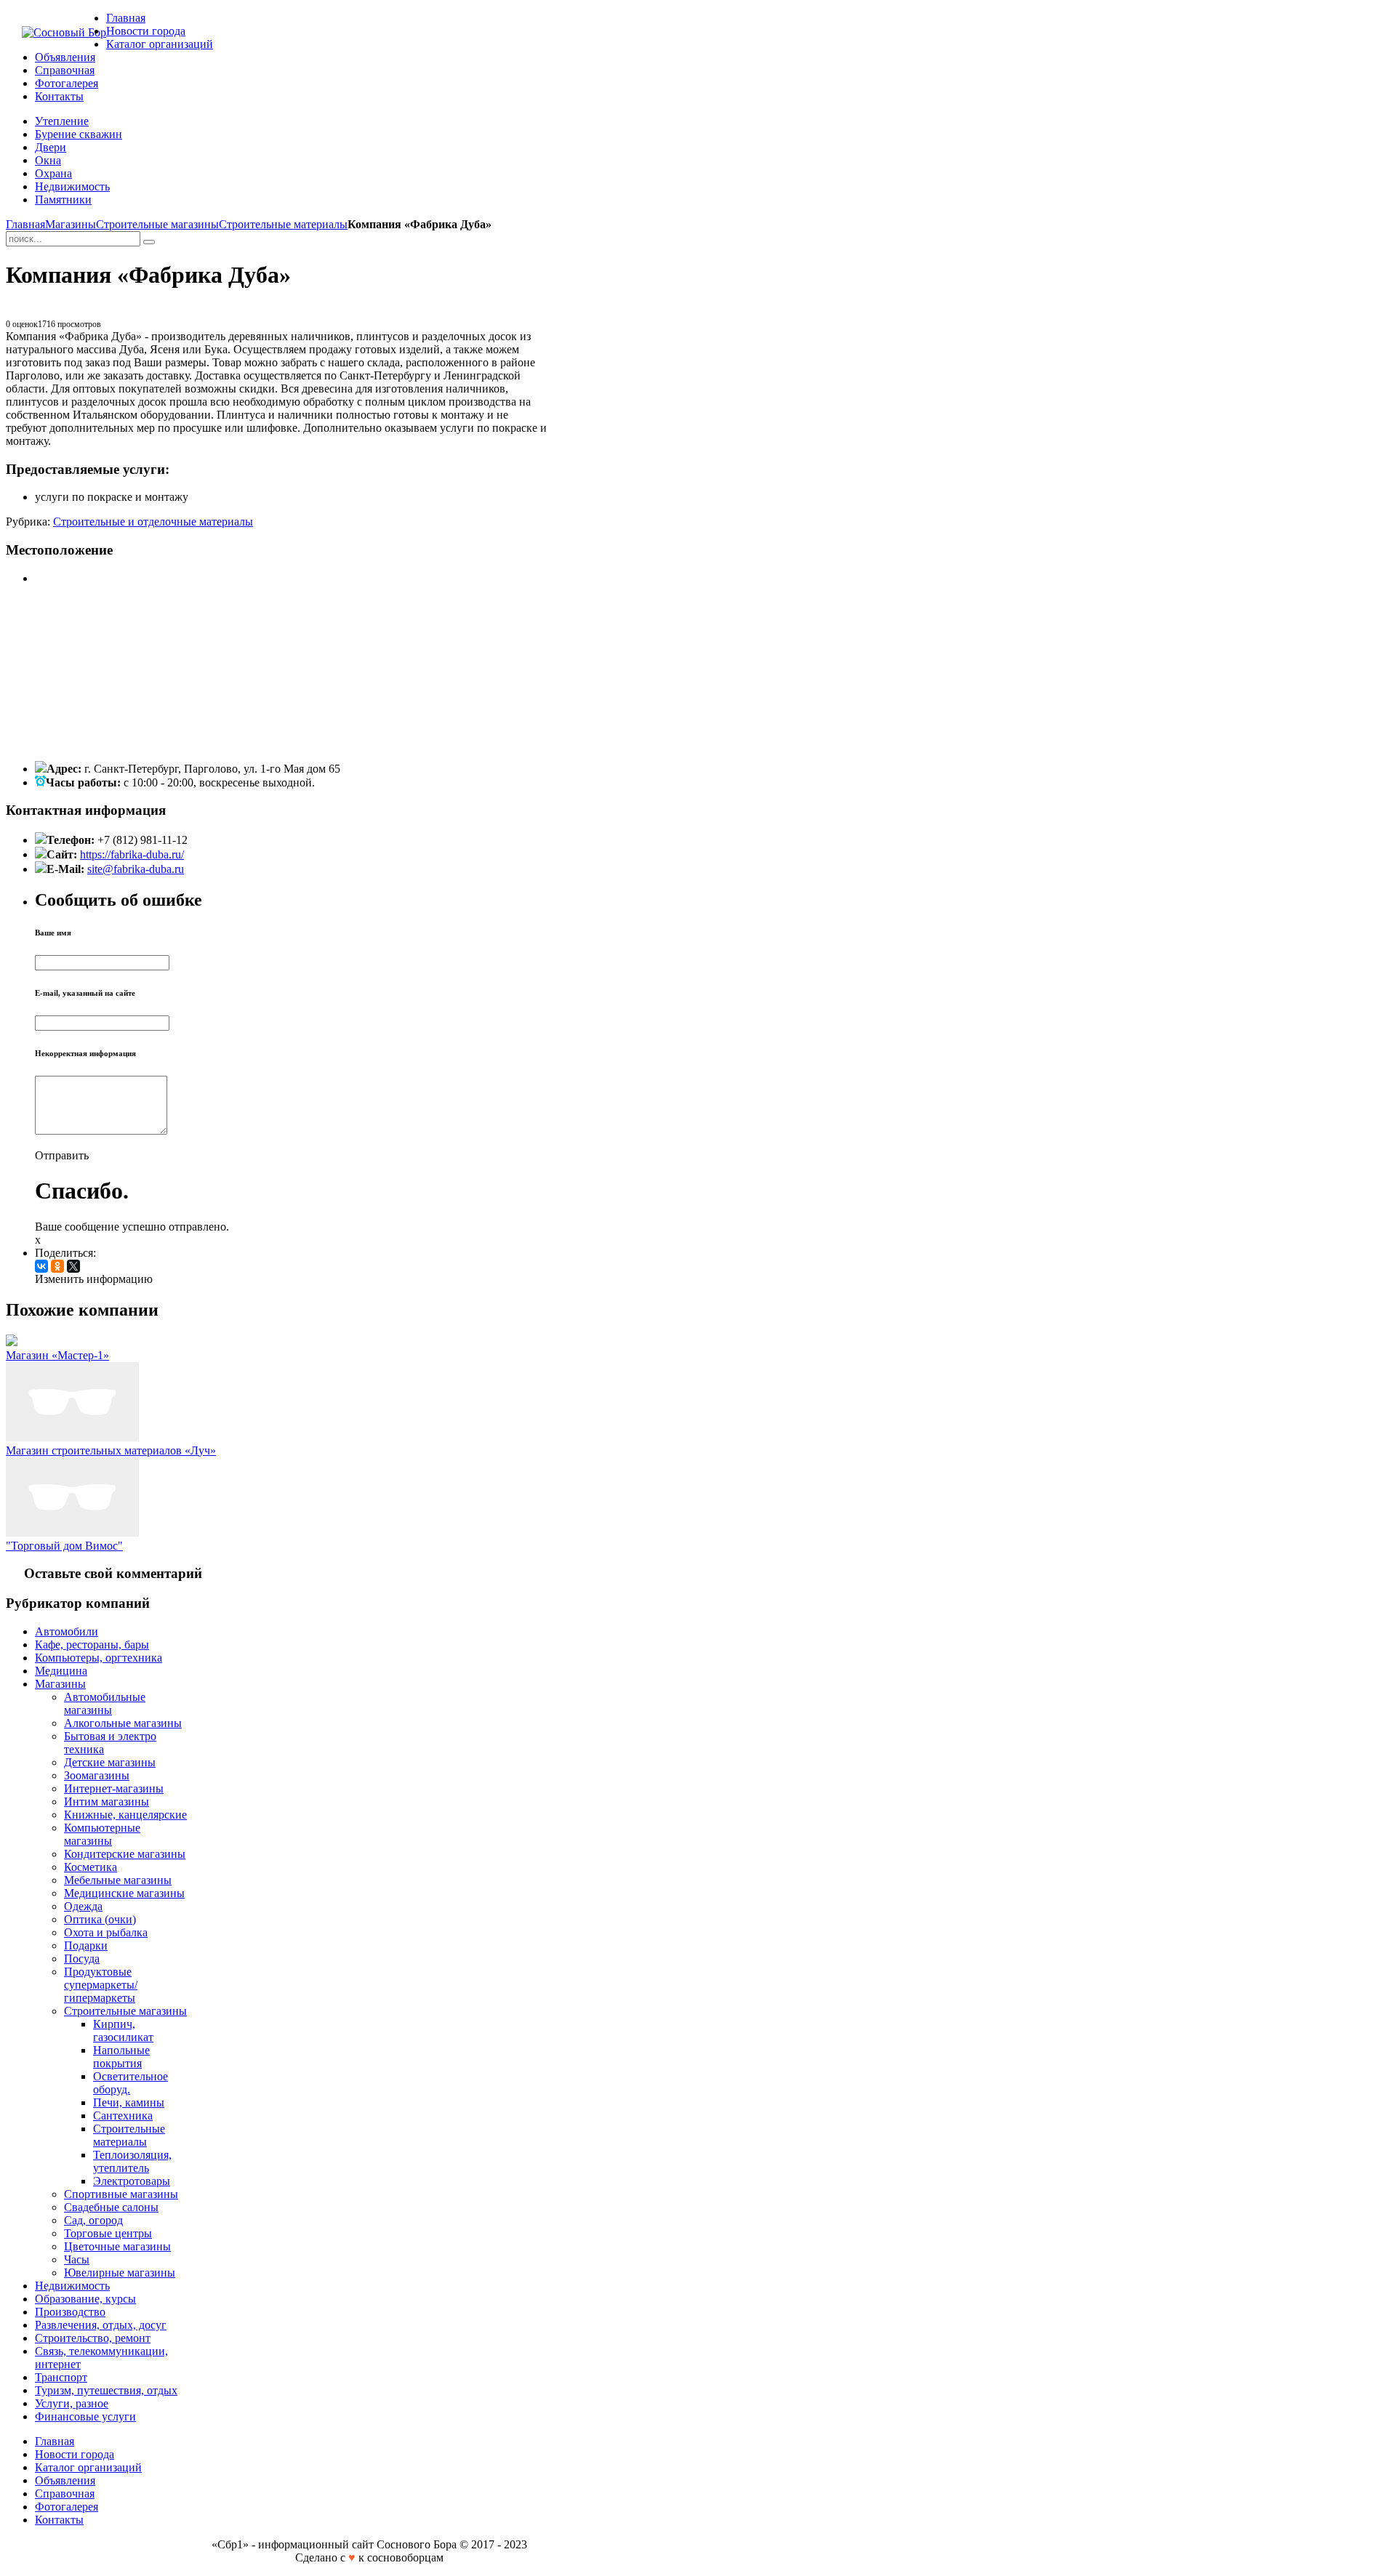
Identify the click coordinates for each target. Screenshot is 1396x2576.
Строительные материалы (283, 224)
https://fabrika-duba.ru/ (132, 854)
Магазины (71, 224)
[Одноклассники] (57, 1266)
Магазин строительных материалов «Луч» (111, 1450)
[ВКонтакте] (41, 1266)
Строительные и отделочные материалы (153, 522)
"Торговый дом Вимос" (64, 1546)
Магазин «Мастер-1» (57, 1355)
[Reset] (149, 242)
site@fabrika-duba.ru (136, 869)
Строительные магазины (157, 224)
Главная (25, 224)
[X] (73, 1266)
